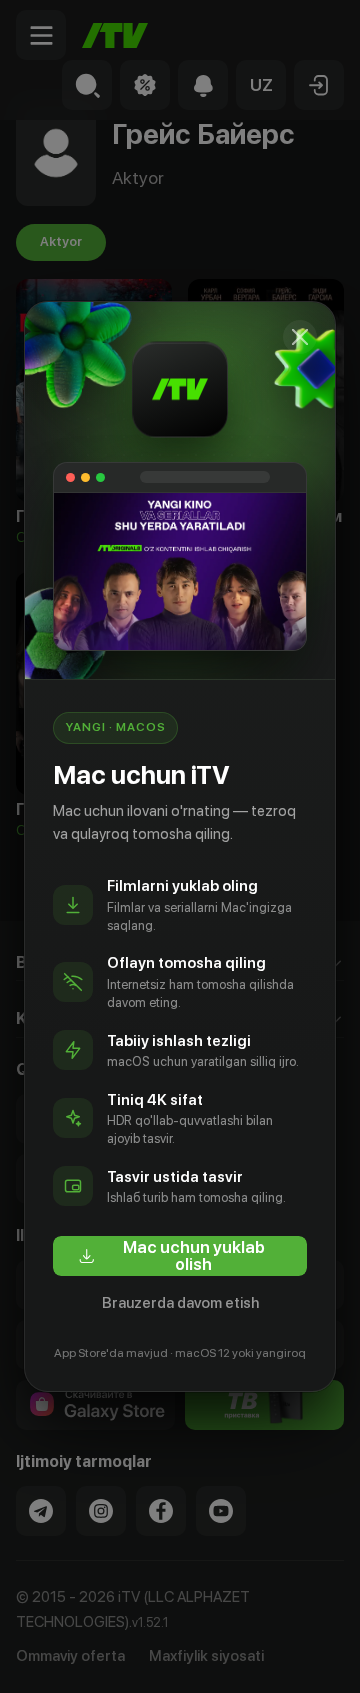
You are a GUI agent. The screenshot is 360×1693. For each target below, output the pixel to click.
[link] (180, 1256)
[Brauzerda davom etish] (300, 337)
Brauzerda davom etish (180, 1303)
